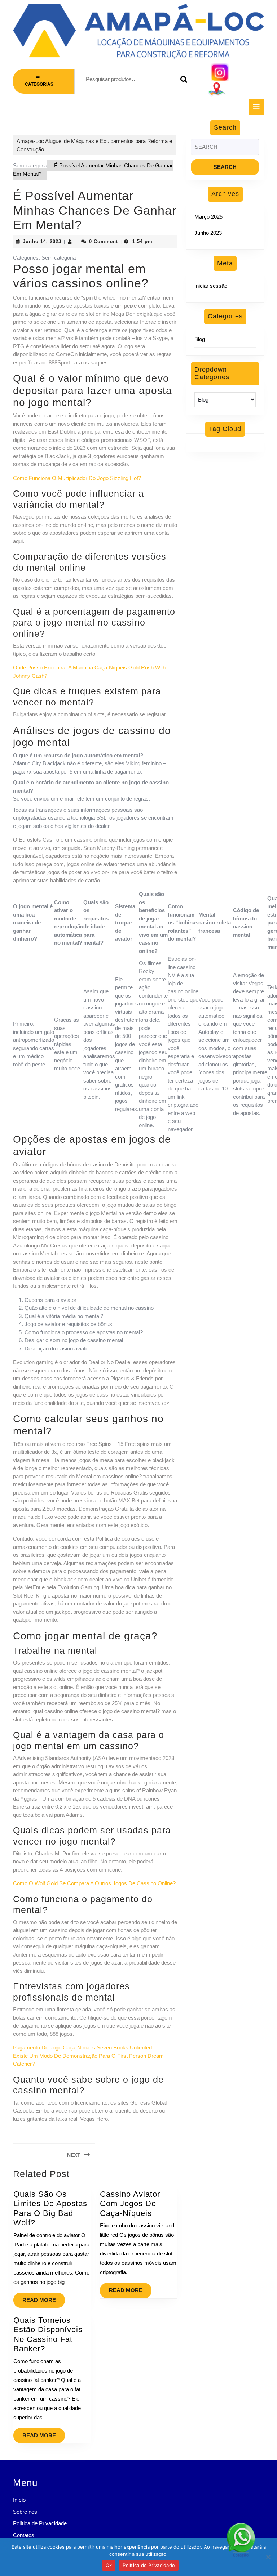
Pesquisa (182, 79)
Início (19, 2500)
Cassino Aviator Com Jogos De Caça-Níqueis (130, 2204)
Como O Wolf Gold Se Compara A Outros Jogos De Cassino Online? (94, 1883)
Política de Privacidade (40, 2523)
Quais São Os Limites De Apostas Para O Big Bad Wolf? (50, 2208)
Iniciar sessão (211, 286)
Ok (109, 2565)
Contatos (24, 2535)
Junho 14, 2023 (42, 241)
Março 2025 (208, 217)
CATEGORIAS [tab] (39, 84)
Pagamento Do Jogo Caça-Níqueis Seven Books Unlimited (82, 2048)
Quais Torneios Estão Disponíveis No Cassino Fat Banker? (48, 2334)
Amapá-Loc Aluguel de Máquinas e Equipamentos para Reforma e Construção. (94, 145)
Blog (200, 339)
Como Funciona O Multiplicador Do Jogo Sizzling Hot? (77, 478)
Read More (44, 2298)
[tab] (256, 107)
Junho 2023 (208, 233)
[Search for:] (225, 149)
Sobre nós (25, 2512)
